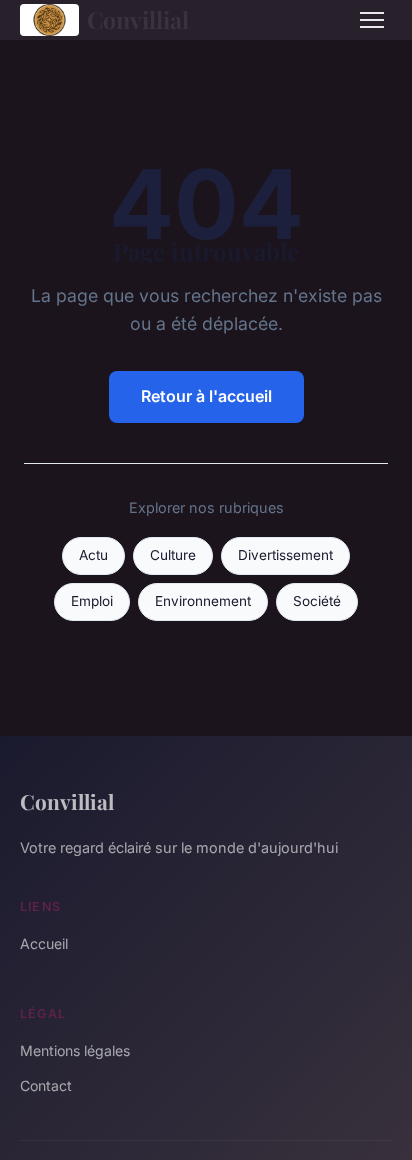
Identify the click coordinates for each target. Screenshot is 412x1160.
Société (317, 601)
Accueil (44, 943)
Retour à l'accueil (206, 396)
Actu (93, 555)
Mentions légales (75, 1050)
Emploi (92, 601)
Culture (173, 555)
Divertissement (285, 555)
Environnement (203, 601)
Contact (46, 1085)
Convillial (138, 19)
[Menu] (372, 20)
